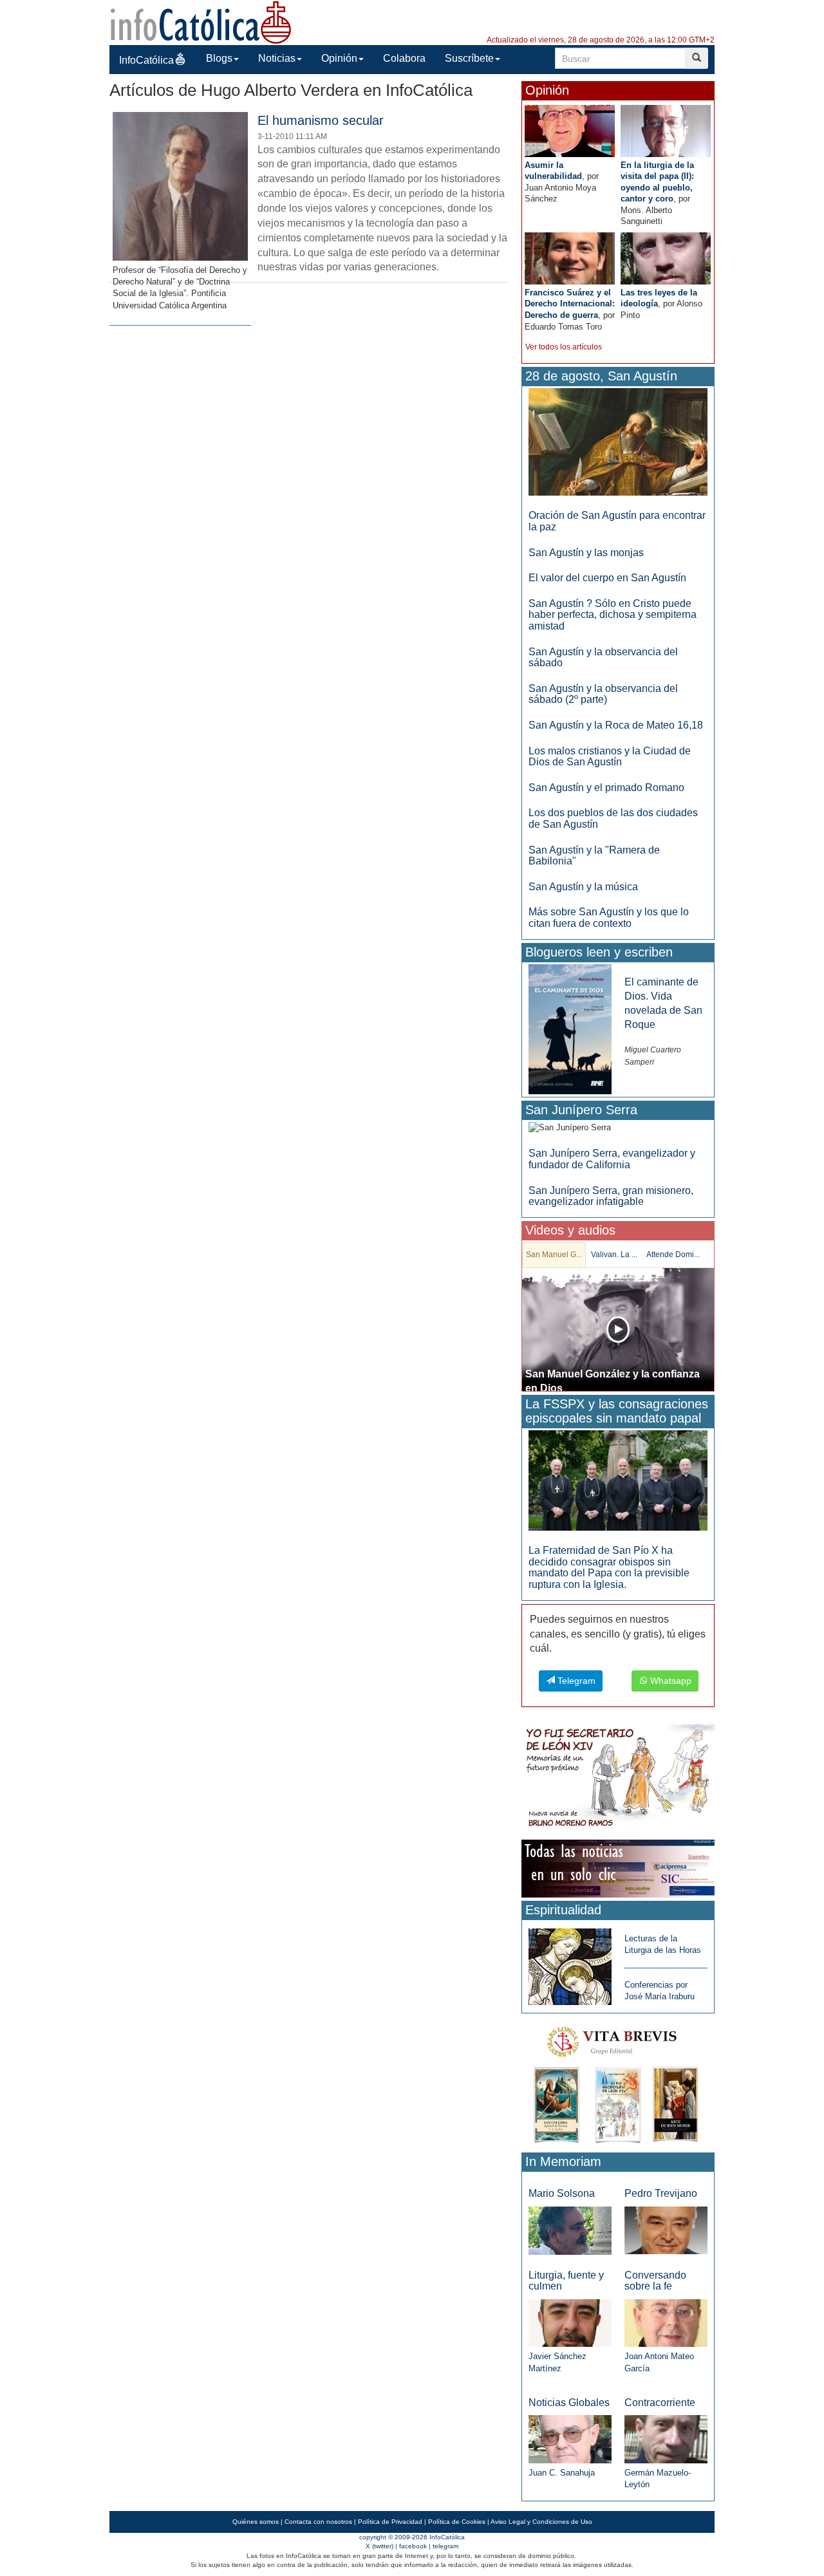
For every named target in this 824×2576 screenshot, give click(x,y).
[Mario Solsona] (570, 2230)
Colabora (404, 58)
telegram (445, 2546)
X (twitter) (379, 2546)
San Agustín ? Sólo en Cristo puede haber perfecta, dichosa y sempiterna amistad (613, 615)
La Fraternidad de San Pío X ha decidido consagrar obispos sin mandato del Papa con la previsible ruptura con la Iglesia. (609, 1567)
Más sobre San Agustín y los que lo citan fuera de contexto (609, 918)
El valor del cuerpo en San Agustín (607, 578)
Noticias (277, 58)
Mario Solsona (562, 2193)
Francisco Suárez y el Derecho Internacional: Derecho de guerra (570, 304)
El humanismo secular (321, 120)
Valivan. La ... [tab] (614, 1255)
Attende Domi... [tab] (673, 1255)
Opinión (339, 58)
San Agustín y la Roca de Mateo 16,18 (616, 725)
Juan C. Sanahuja (562, 2473)
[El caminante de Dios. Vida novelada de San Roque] (570, 1028)
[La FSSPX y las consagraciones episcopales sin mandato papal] (618, 1480)
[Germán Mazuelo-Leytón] (666, 2439)
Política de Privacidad (390, 2522)
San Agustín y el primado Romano (606, 788)
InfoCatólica (146, 60)
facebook (413, 2546)
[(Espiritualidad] (570, 1963)
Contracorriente (660, 2403)
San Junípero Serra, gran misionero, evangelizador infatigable (611, 1196)
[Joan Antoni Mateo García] (666, 2323)
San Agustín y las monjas (586, 553)
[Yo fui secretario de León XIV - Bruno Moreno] (618, 1778)
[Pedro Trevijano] (666, 2230)
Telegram (575, 1681)
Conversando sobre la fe (655, 2281)
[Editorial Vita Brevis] (618, 2082)
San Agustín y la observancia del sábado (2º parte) (603, 694)
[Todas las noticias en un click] (618, 1868)
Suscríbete (469, 58)
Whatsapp (669, 1681)
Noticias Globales (569, 2403)
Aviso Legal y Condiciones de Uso (541, 2522)
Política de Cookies (457, 2522)
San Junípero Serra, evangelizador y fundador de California (612, 1159)
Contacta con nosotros (318, 2522)
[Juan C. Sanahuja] (570, 2439)
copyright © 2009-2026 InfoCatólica (412, 2537)
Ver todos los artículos (564, 347)
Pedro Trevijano (661, 2193)
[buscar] (697, 58)
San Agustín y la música (583, 887)
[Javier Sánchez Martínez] (570, 2322)
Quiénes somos (256, 2522)
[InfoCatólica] (201, 22)
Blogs (219, 58)
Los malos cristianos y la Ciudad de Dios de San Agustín (610, 757)
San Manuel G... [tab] (554, 1255)
